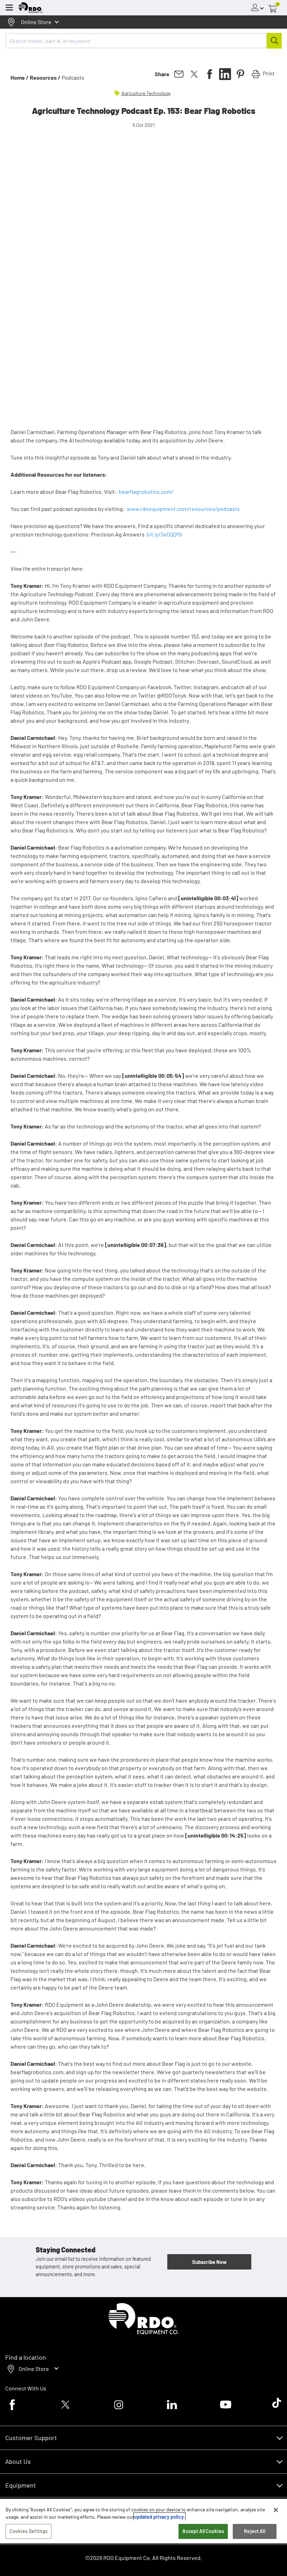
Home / (20, 77)
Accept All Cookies (203, 2531)
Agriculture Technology (146, 93)
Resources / (45, 77)
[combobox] (143, 41)
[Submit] (274, 41)
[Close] (276, 2510)
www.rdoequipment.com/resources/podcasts (183, 509)
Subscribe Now (209, 2262)
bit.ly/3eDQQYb (164, 534)
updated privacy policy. (159, 2517)
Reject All (254, 2531)
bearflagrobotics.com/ (146, 492)
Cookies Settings (29, 2531)
